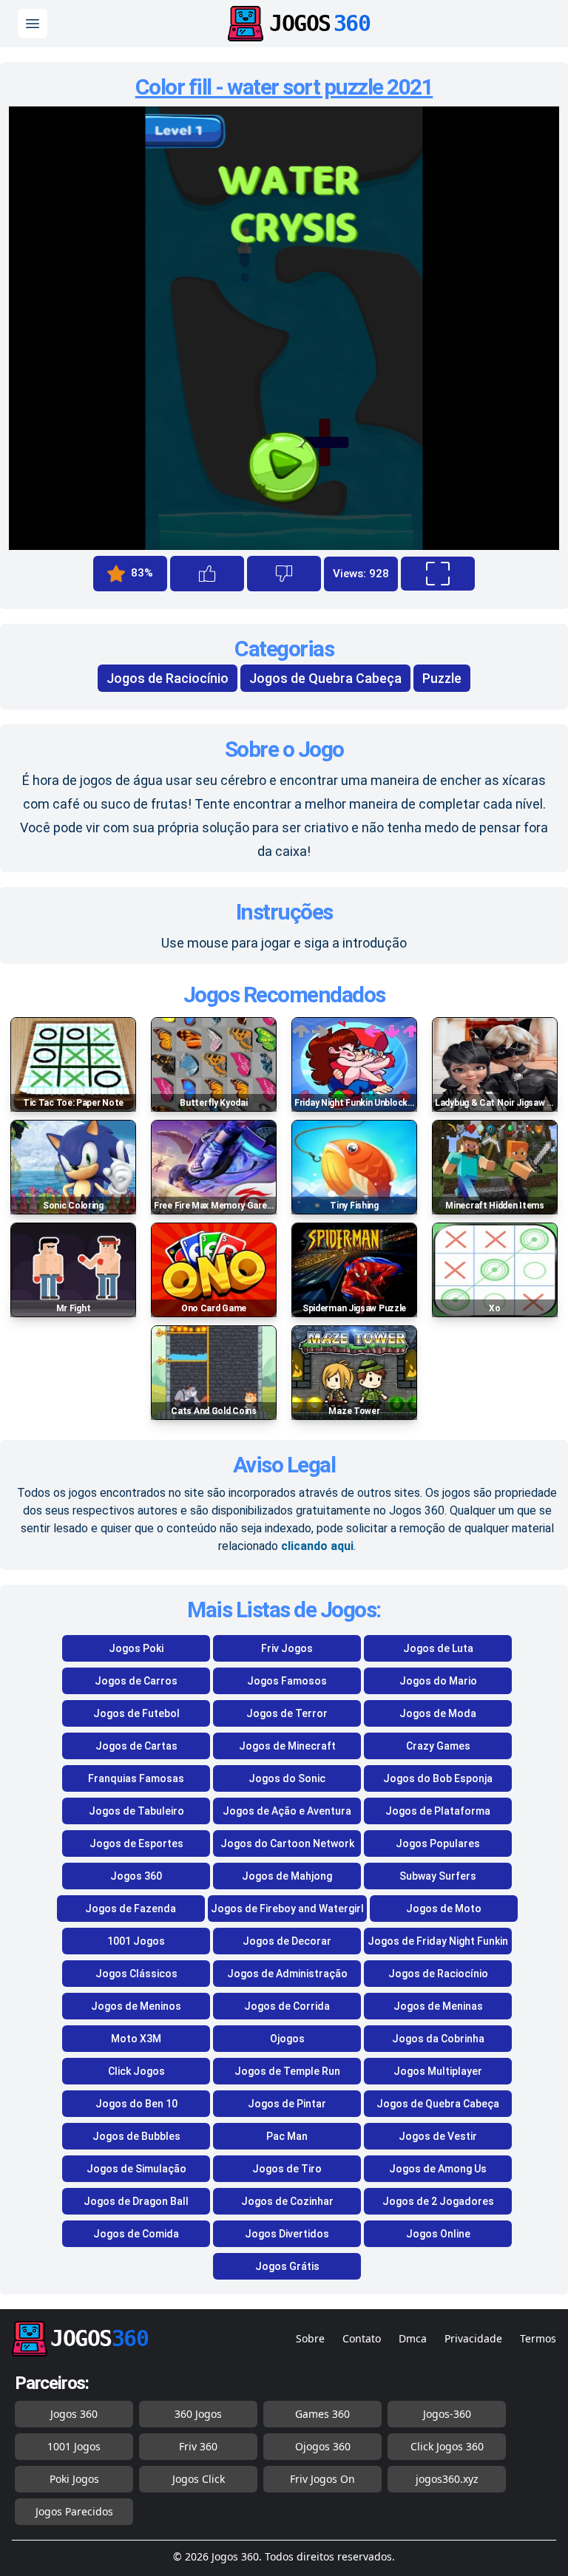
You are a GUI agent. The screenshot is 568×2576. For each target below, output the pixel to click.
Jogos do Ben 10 (136, 2104)
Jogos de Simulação (136, 2169)
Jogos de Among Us (438, 2169)
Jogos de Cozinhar (287, 2201)
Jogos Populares (438, 1843)
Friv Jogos (287, 1648)
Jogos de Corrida (287, 2006)
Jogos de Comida (136, 2234)
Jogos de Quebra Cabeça (325, 678)
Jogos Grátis (287, 2266)
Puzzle (442, 678)
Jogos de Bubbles (136, 2136)
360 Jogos (198, 2414)
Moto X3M (136, 2039)
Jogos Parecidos (74, 2511)
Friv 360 (198, 2446)
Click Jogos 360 (447, 2446)
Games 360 (322, 2414)
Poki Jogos (74, 2479)
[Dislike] (284, 574)
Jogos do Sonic (287, 1778)
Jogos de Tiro (287, 2169)
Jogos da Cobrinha (438, 2039)
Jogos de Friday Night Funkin (438, 1941)
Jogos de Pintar (287, 2104)
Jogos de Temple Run (287, 2071)
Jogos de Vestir (438, 2136)
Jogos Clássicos (136, 1974)
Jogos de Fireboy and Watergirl (287, 1909)
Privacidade (473, 2338)
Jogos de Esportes (136, 1843)
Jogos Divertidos (287, 2234)
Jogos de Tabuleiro (136, 1811)
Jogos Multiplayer (438, 2071)
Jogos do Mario (438, 1681)
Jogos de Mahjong (287, 1876)
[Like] (207, 574)
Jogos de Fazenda (131, 1909)
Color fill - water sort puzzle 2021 (284, 87)
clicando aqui (317, 1546)
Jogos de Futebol (136, 1713)
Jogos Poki (136, 1648)
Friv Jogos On (322, 2479)
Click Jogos (136, 2071)
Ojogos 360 (323, 2446)
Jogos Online (438, 2234)
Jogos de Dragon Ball (136, 2201)
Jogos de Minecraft (287, 1746)
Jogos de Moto (444, 1909)
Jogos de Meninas (438, 2006)
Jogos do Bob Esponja (438, 1778)
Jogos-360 (447, 2414)
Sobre (310, 2338)
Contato (362, 2338)
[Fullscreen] (438, 574)
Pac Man (287, 2136)
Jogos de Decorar (287, 1941)
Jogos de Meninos (136, 2006)
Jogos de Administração (287, 1974)
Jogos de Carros (136, 1681)
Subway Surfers (438, 1876)
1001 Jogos (136, 1941)
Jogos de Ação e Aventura (287, 1811)
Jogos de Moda (438, 1713)
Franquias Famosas (136, 1778)
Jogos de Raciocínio (168, 678)
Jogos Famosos (287, 1681)
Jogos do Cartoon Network (287, 1843)
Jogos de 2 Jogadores (438, 2201)
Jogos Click (199, 2479)
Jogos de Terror (287, 1713)
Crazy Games (438, 1746)
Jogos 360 (136, 1876)
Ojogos (287, 2039)
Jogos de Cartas (136, 1746)
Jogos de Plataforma (438, 1811)
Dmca (413, 2338)
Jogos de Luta (438, 1648)
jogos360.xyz (447, 2479)
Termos (538, 2338)
